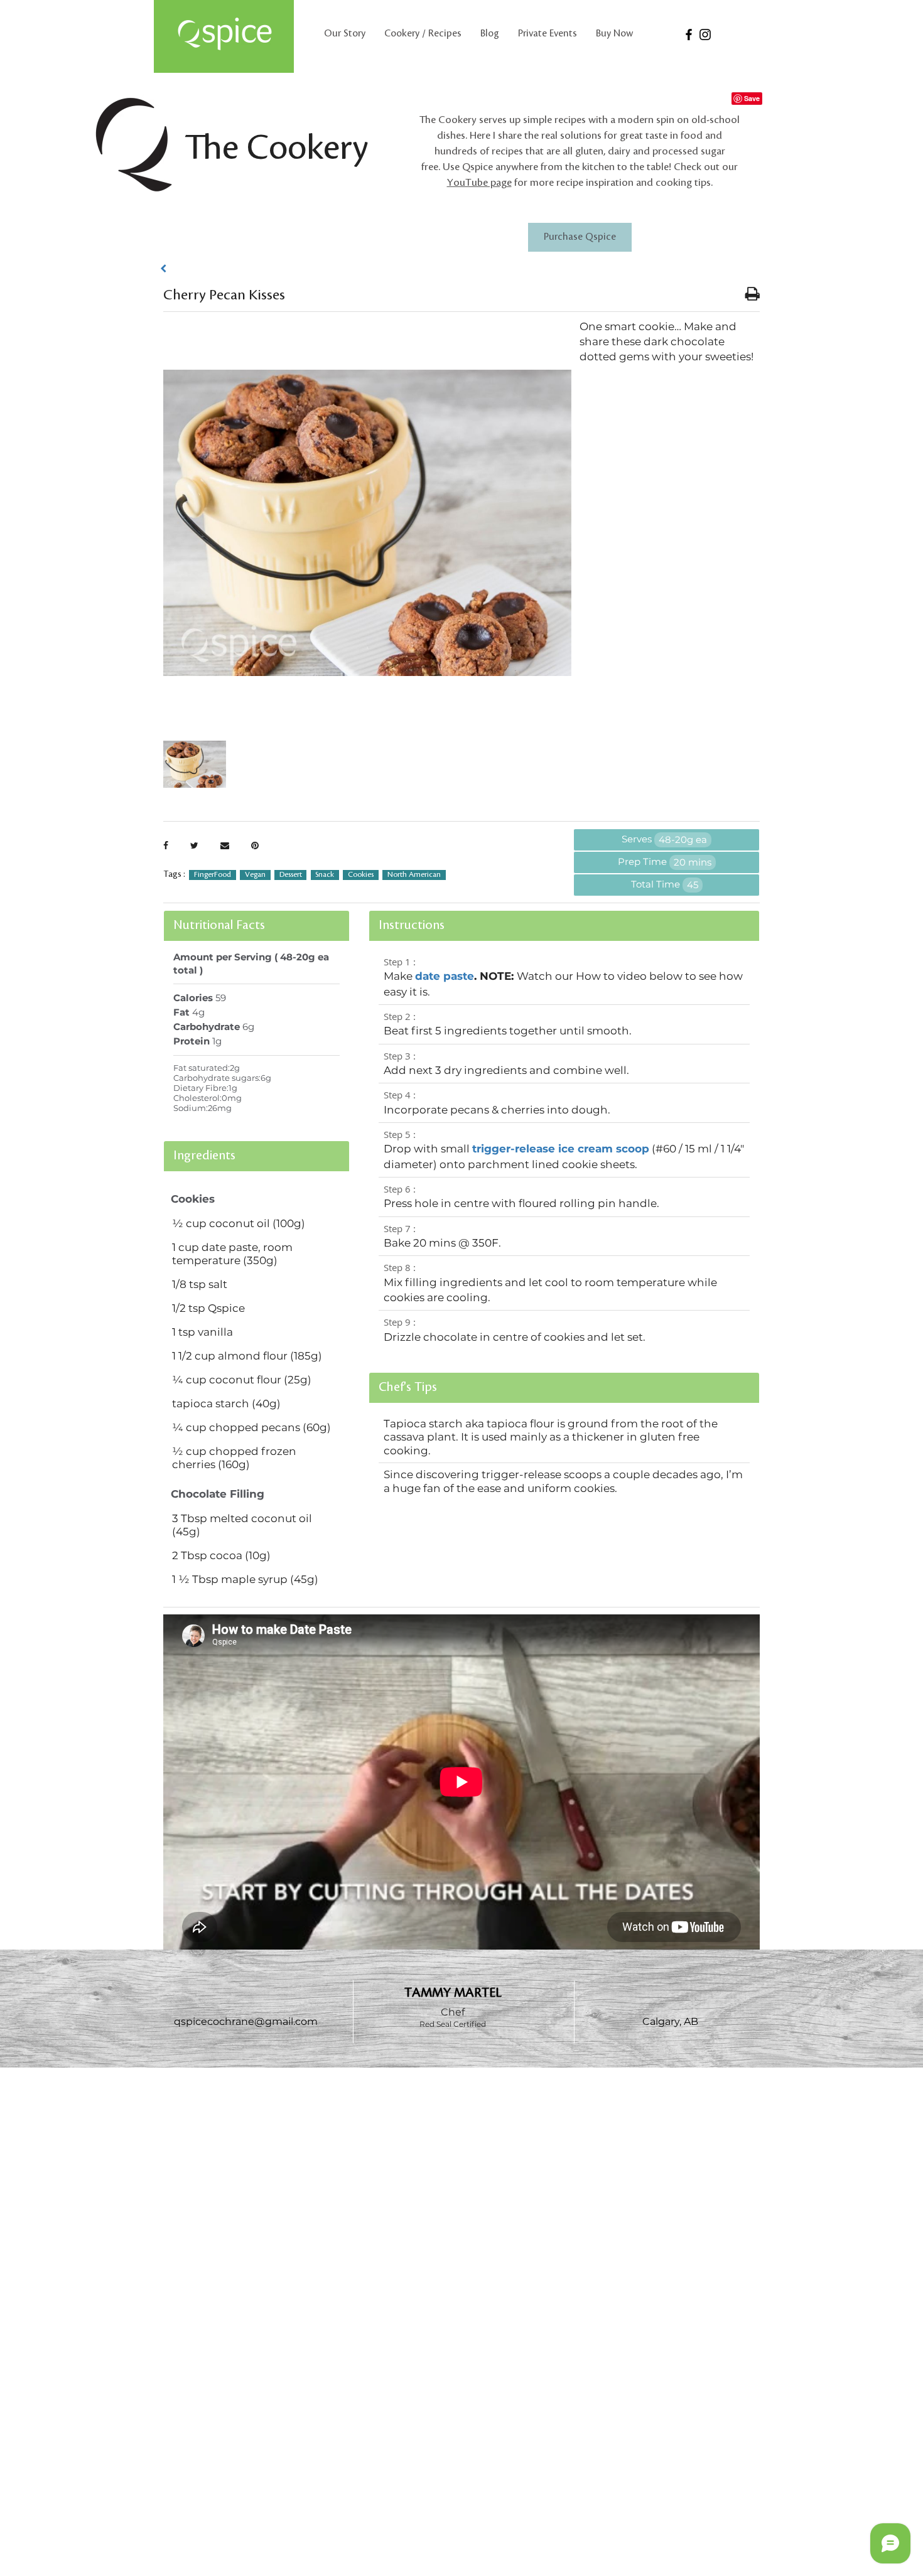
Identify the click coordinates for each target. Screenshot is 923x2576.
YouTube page (479, 183)
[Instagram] (705, 35)
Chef (453, 2012)
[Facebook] (689, 35)
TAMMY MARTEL (453, 1993)
